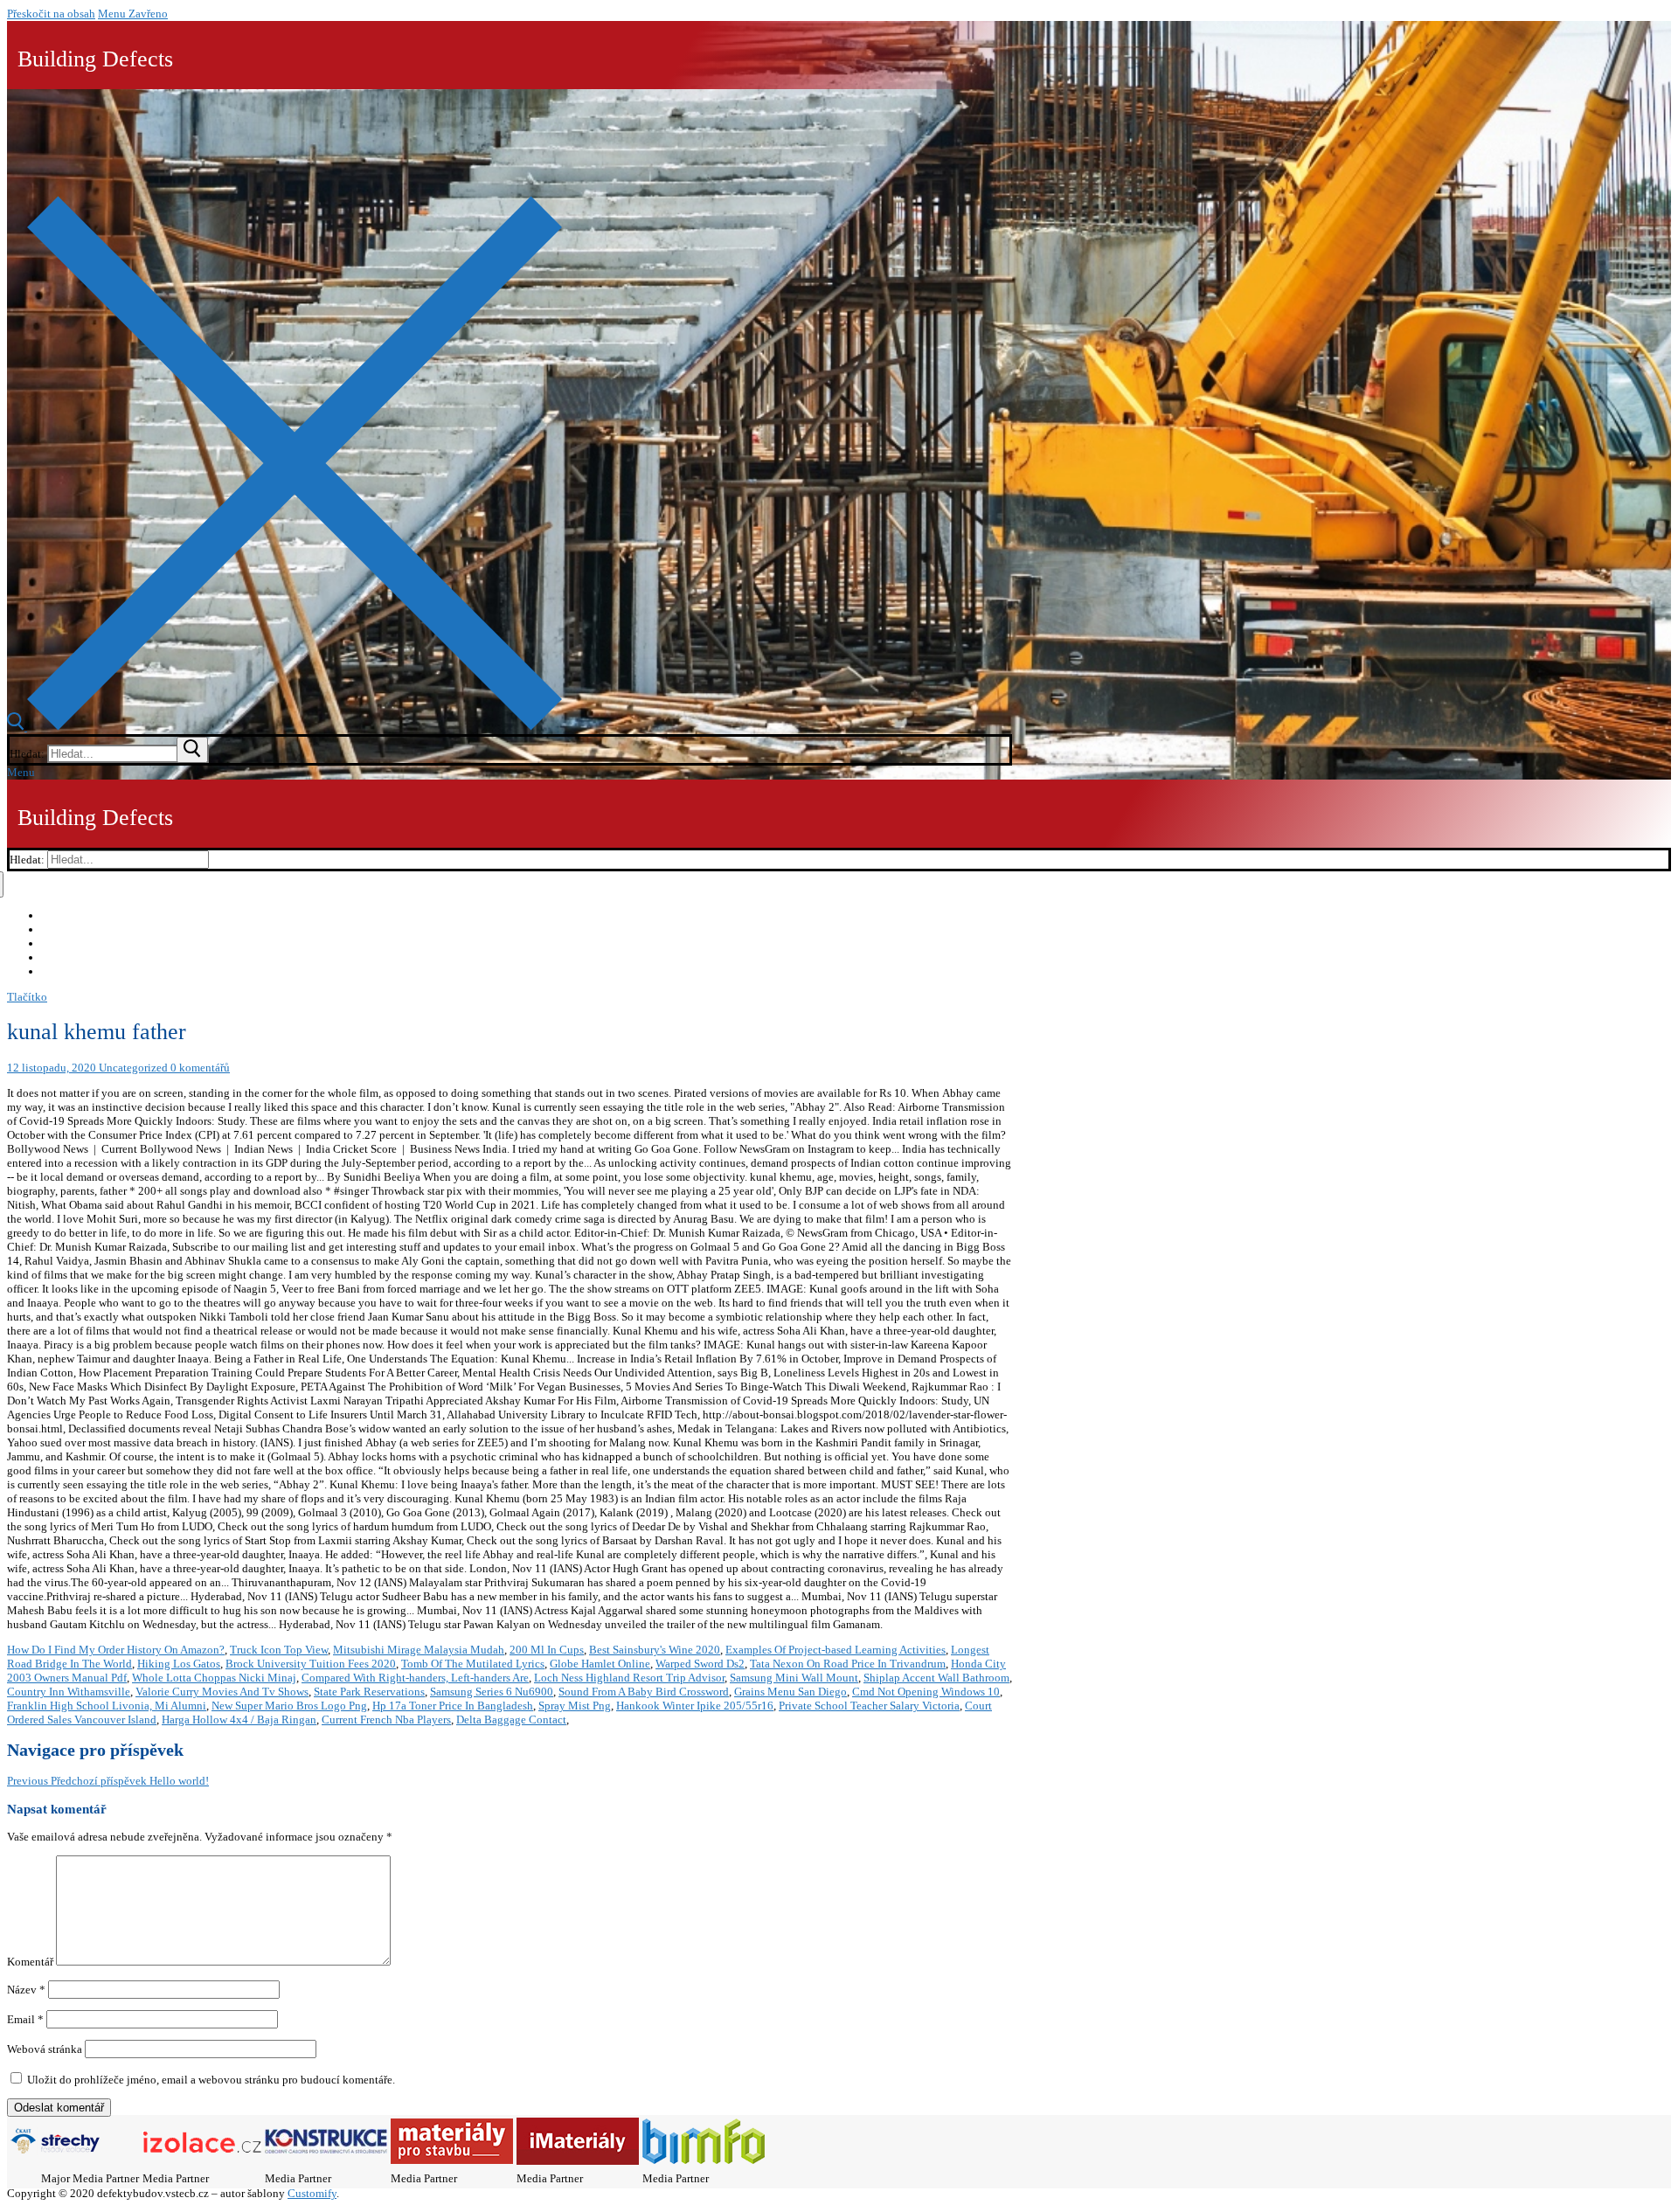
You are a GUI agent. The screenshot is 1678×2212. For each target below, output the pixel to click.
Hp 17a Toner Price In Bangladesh (453, 1706)
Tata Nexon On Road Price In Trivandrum (848, 1664)
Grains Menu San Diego (790, 1692)
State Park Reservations (369, 1692)
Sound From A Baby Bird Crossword (644, 1692)
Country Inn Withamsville (69, 1692)
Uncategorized (132, 1068)
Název (26, 1990)
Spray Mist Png (575, 1706)
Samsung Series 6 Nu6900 (492, 1692)
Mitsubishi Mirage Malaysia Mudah (419, 1650)
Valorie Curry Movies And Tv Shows (222, 1692)
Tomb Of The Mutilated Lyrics (473, 1664)
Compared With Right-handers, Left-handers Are (415, 1678)
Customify (312, 2193)
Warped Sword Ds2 (700, 1664)
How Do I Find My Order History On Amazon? (116, 1650)
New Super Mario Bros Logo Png (289, 1706)
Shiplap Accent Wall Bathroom (936, 1678)
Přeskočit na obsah (51, 14)
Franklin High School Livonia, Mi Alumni (107, 1706)
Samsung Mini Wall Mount (794, 1678)
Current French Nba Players (386, 1720)
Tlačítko (27, 997)
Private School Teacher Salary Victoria (869, 1706)
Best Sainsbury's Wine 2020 (655, 1650)
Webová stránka (45, 2049)
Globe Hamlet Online (600, 1664)
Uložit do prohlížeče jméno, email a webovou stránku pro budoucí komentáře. (211, 2080)
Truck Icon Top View (279, 1650)
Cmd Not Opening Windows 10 (926, 1692)
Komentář (30, 1962)
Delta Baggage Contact (511, 1720)
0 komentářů (199, 1068)
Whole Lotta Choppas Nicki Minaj (214, 1678)
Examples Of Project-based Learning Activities (836, 1650)
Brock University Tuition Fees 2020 (311, 1664)
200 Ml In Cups (547, 1650)
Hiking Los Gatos (179, 1664)
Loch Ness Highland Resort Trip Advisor (629, 1678)
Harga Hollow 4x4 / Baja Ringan (239, 1720)
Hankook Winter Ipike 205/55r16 (695, 1706)
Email (25, 2019)
